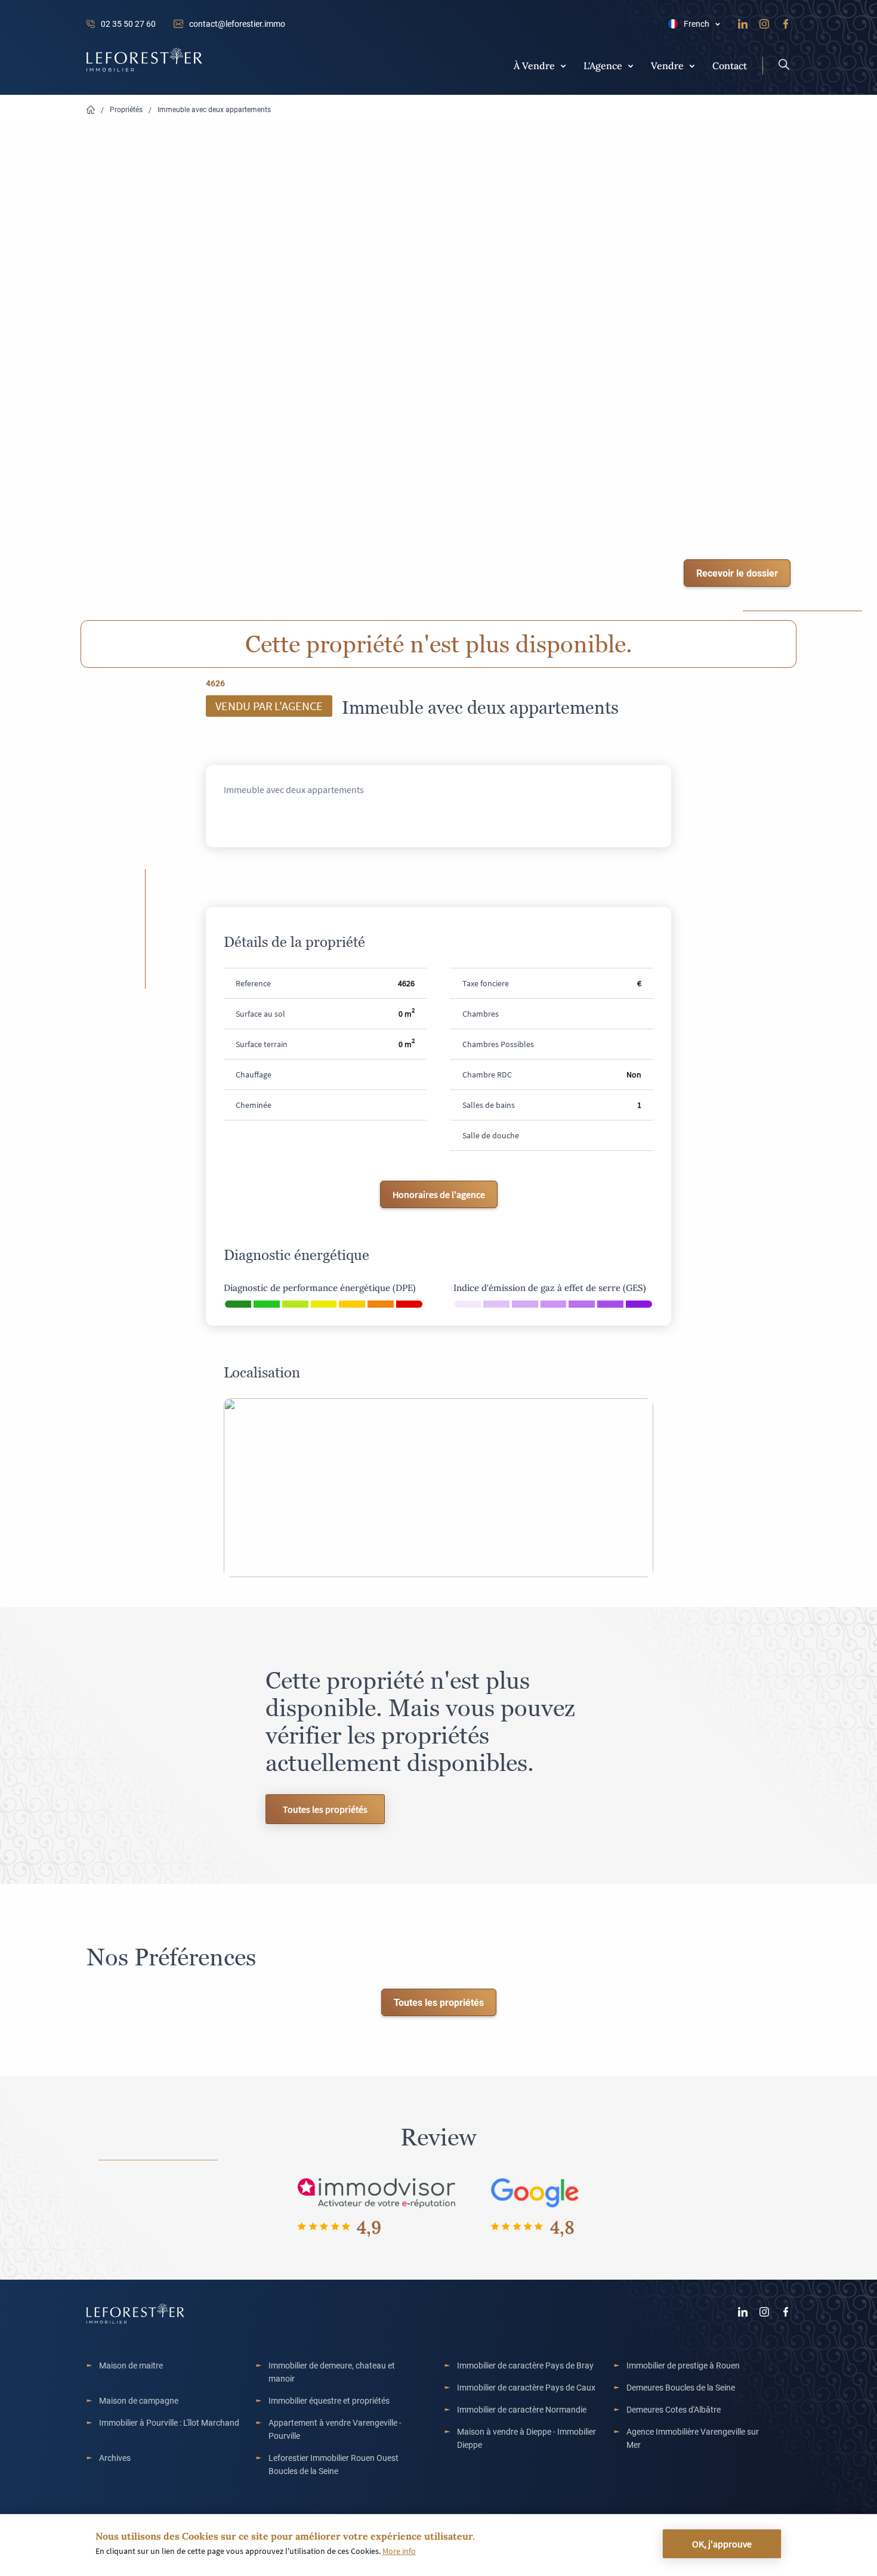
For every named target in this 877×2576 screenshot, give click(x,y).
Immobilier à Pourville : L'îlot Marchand (169, 2422)
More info (399, 2551)
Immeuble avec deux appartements (214, 109)
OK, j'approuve (722, 2544)
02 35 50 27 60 (128, 24)
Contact (730, 65)
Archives (115, 2458)
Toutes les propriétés (325, 1809)
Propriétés (126, 109)
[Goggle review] (535, 2192)
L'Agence (603, 65)
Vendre (667, 65)
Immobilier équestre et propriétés (329, 2400)
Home (91, 110)
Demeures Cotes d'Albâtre (674, 2409)
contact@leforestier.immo (237, 24)
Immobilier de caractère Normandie (522, 2409)
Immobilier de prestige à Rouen (683, 2365)
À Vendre (534, 65)
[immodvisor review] (376, 2192)
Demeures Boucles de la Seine (681, 2387)
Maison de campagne (139, 2400)
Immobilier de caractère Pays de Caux (526, 2387)
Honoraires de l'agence (439, 1194)
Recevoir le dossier (737, 573)
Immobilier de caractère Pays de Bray (525, 2365)
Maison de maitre (131, 2365)
